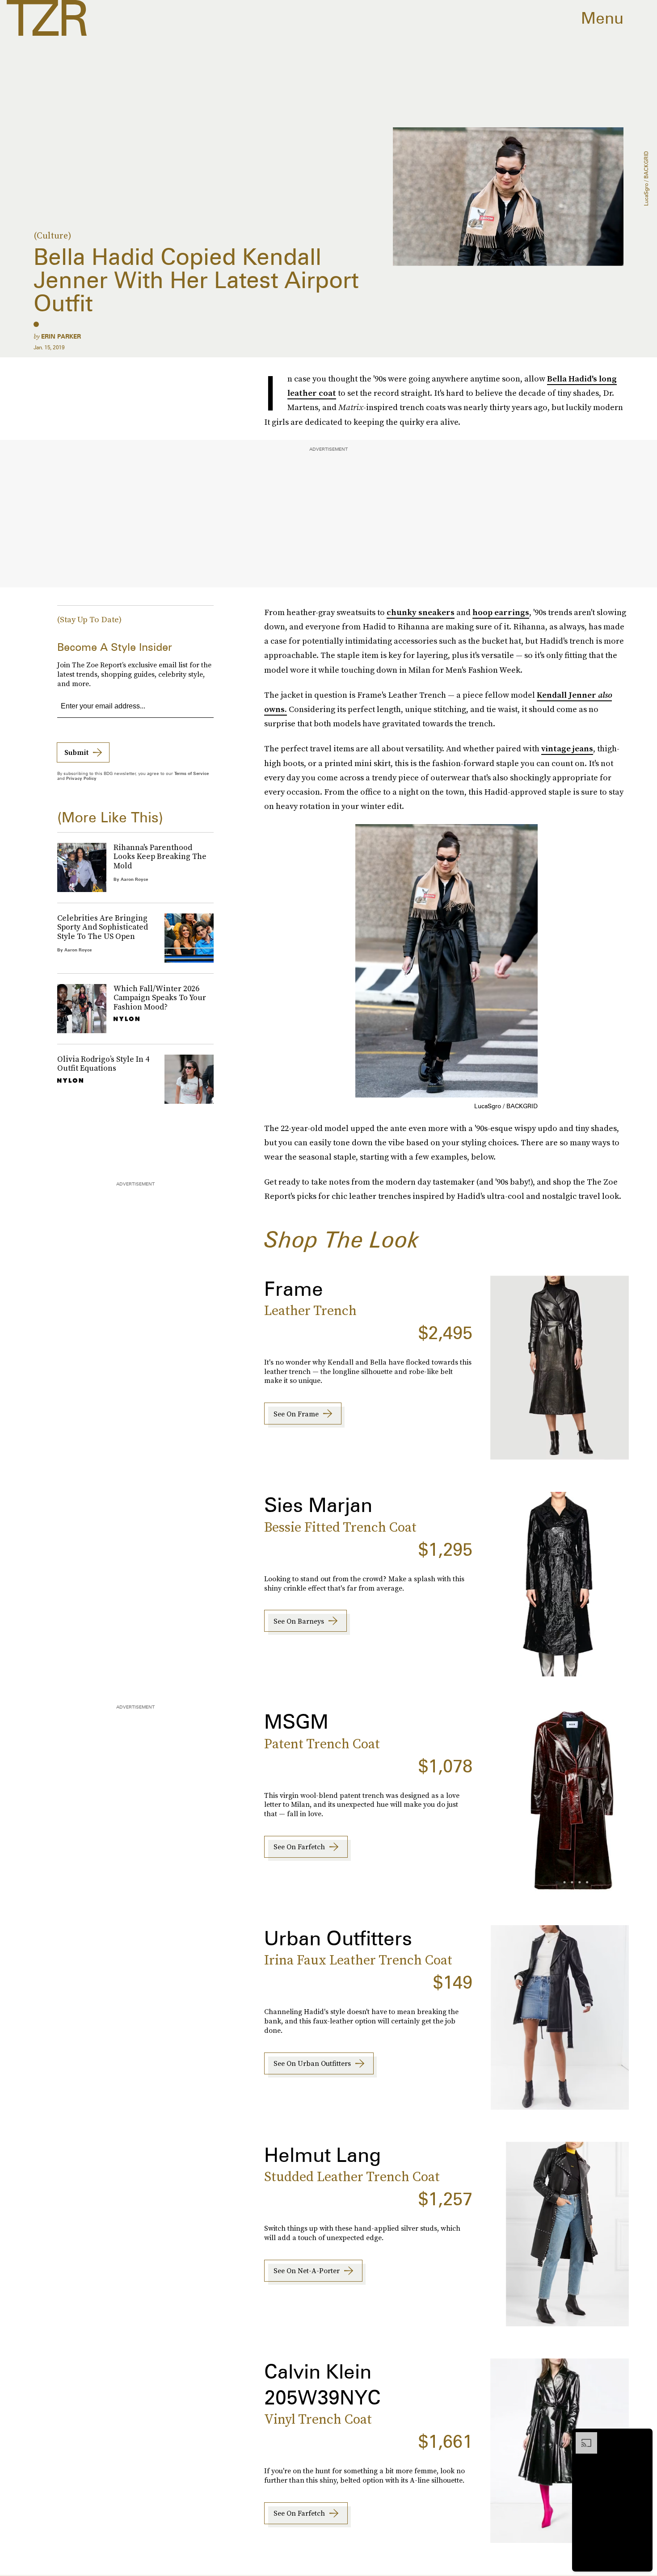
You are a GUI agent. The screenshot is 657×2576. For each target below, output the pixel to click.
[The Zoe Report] (47, 18)
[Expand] (582, 2437)
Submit (76, 752)
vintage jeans (567, 748)
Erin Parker (61, 336)
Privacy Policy (81, 778)
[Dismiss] (643, 2437)
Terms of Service (192, 773)
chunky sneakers (421, 612)
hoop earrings (501, 612)
